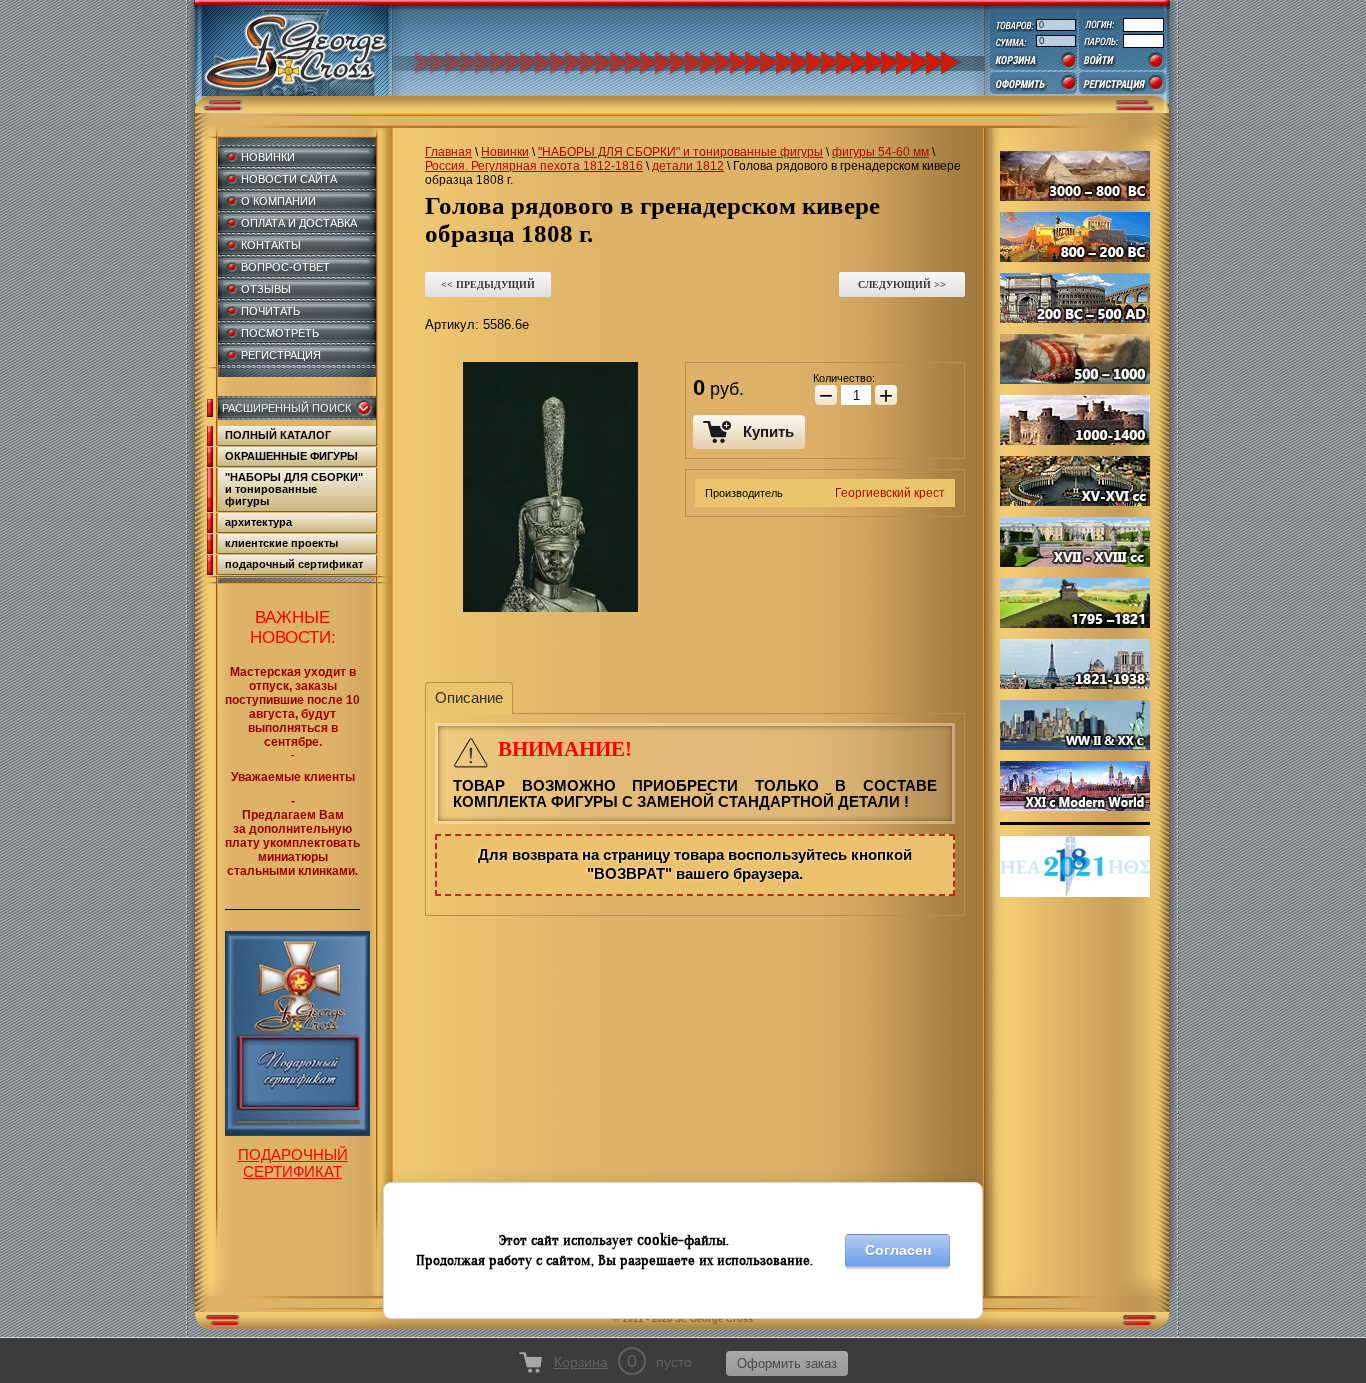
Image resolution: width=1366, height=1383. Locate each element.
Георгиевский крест (890, 493)
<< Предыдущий (488, 284)
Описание (469, 697)
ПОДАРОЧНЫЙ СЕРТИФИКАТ (293, 1163)
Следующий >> (902, 284)
